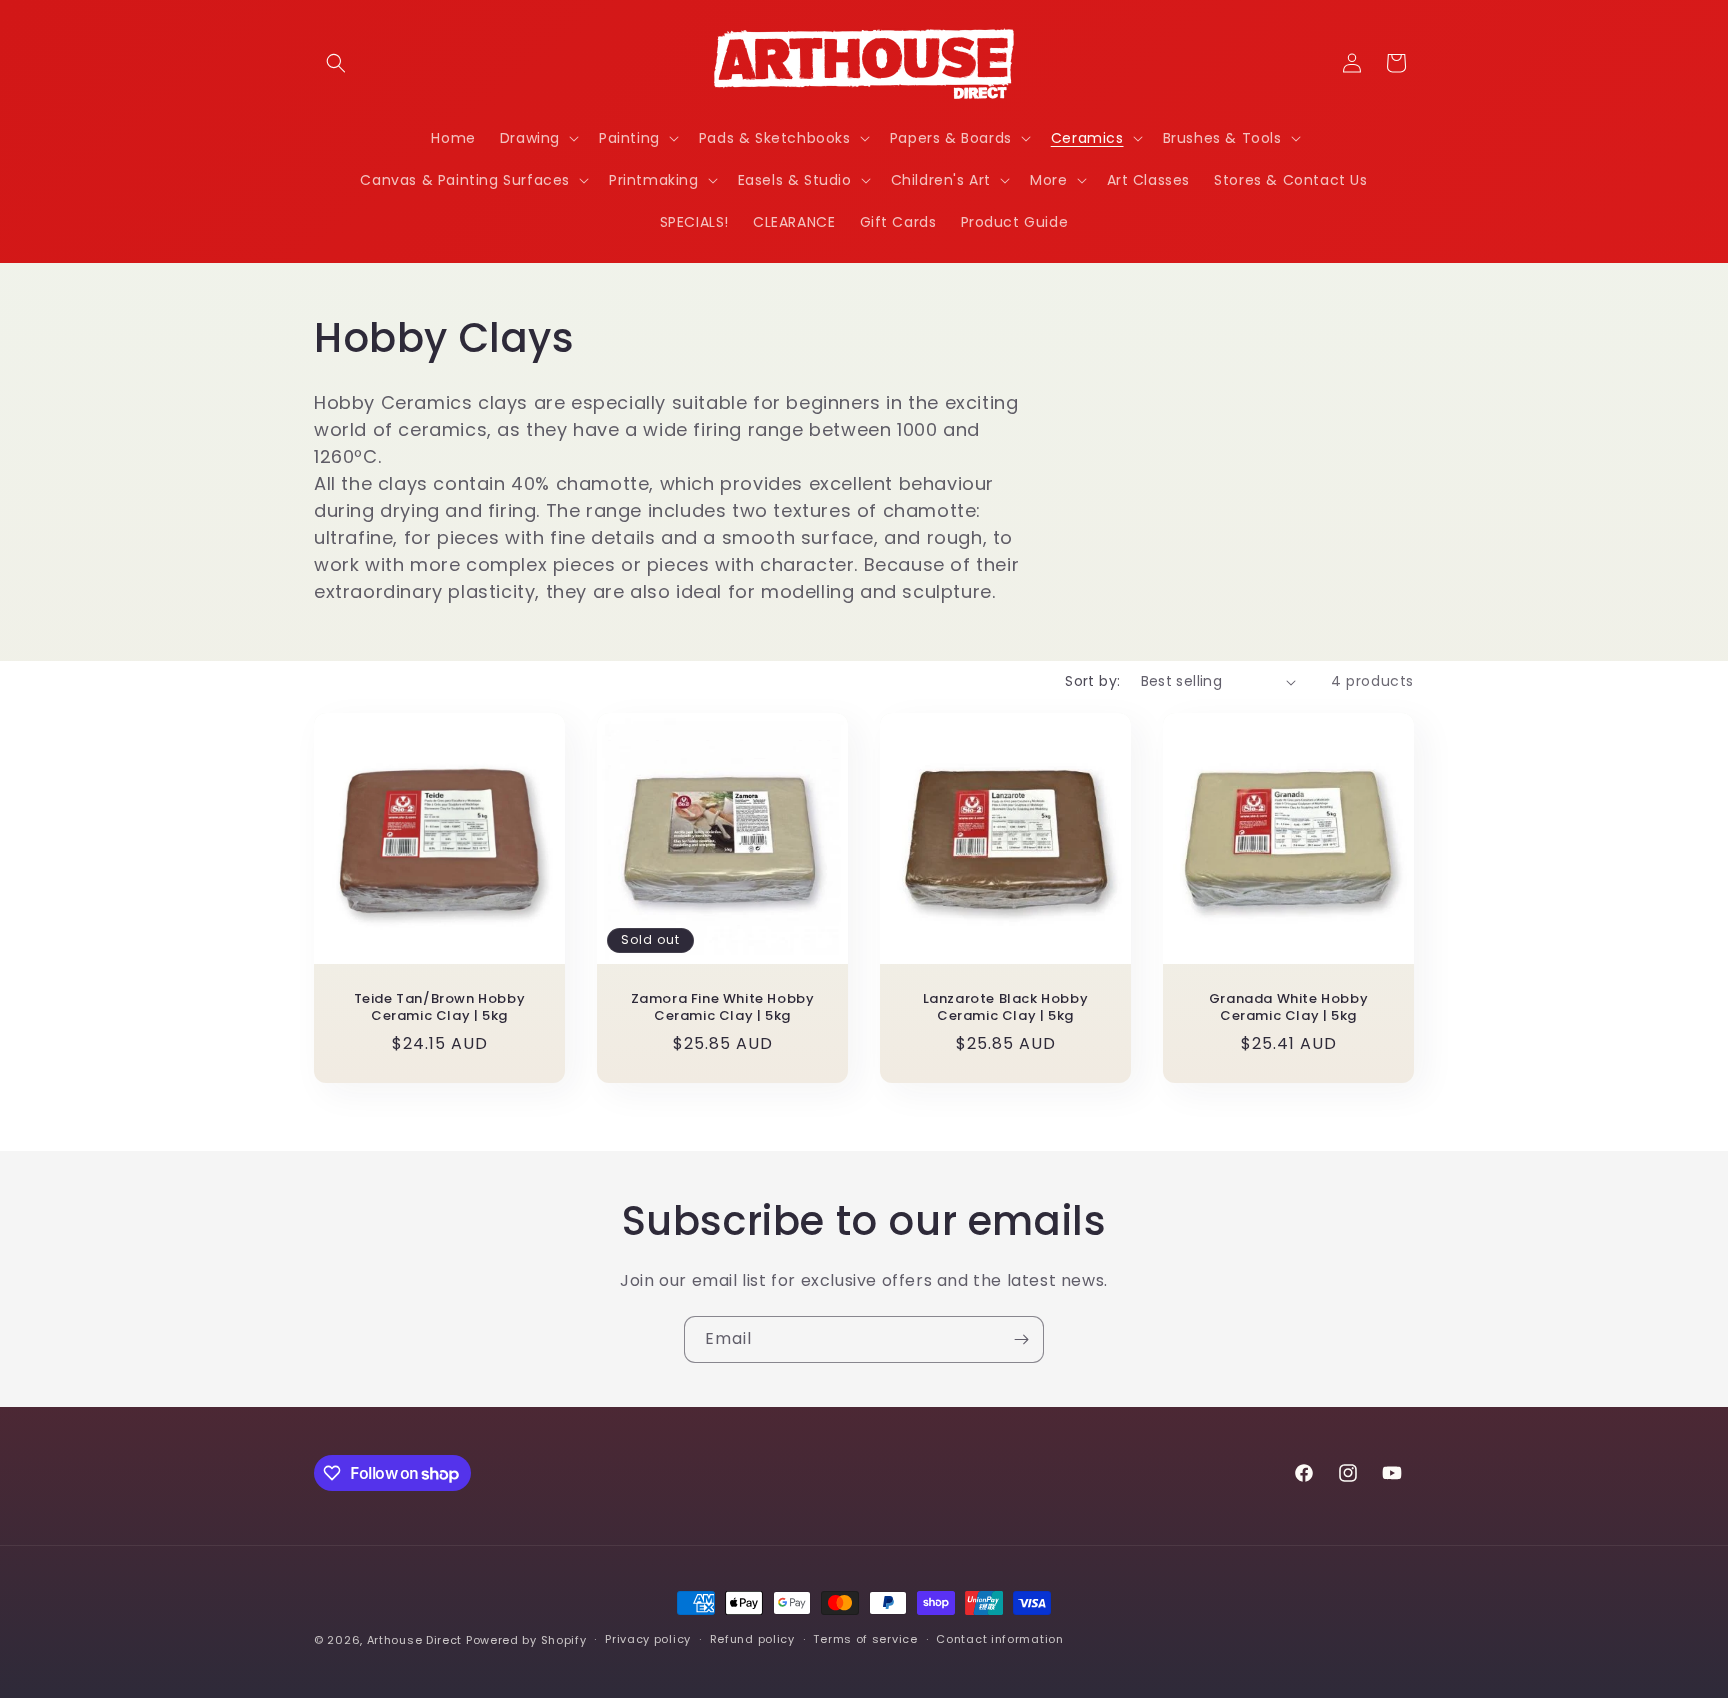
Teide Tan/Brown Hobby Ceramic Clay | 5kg (440, 1008)
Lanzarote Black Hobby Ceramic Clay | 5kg (1006, 1008)
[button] (336, 63)
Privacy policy (648, 1639)
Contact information (999, 1639)
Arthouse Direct (415, 1640)
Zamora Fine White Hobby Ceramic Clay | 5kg (723, 1008)
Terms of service (865, 1639)
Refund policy (752, 1639)
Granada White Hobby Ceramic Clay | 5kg (1288, 1008)
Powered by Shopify (526, 1640)
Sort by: (1092, 681)
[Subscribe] (1021, 1339)
